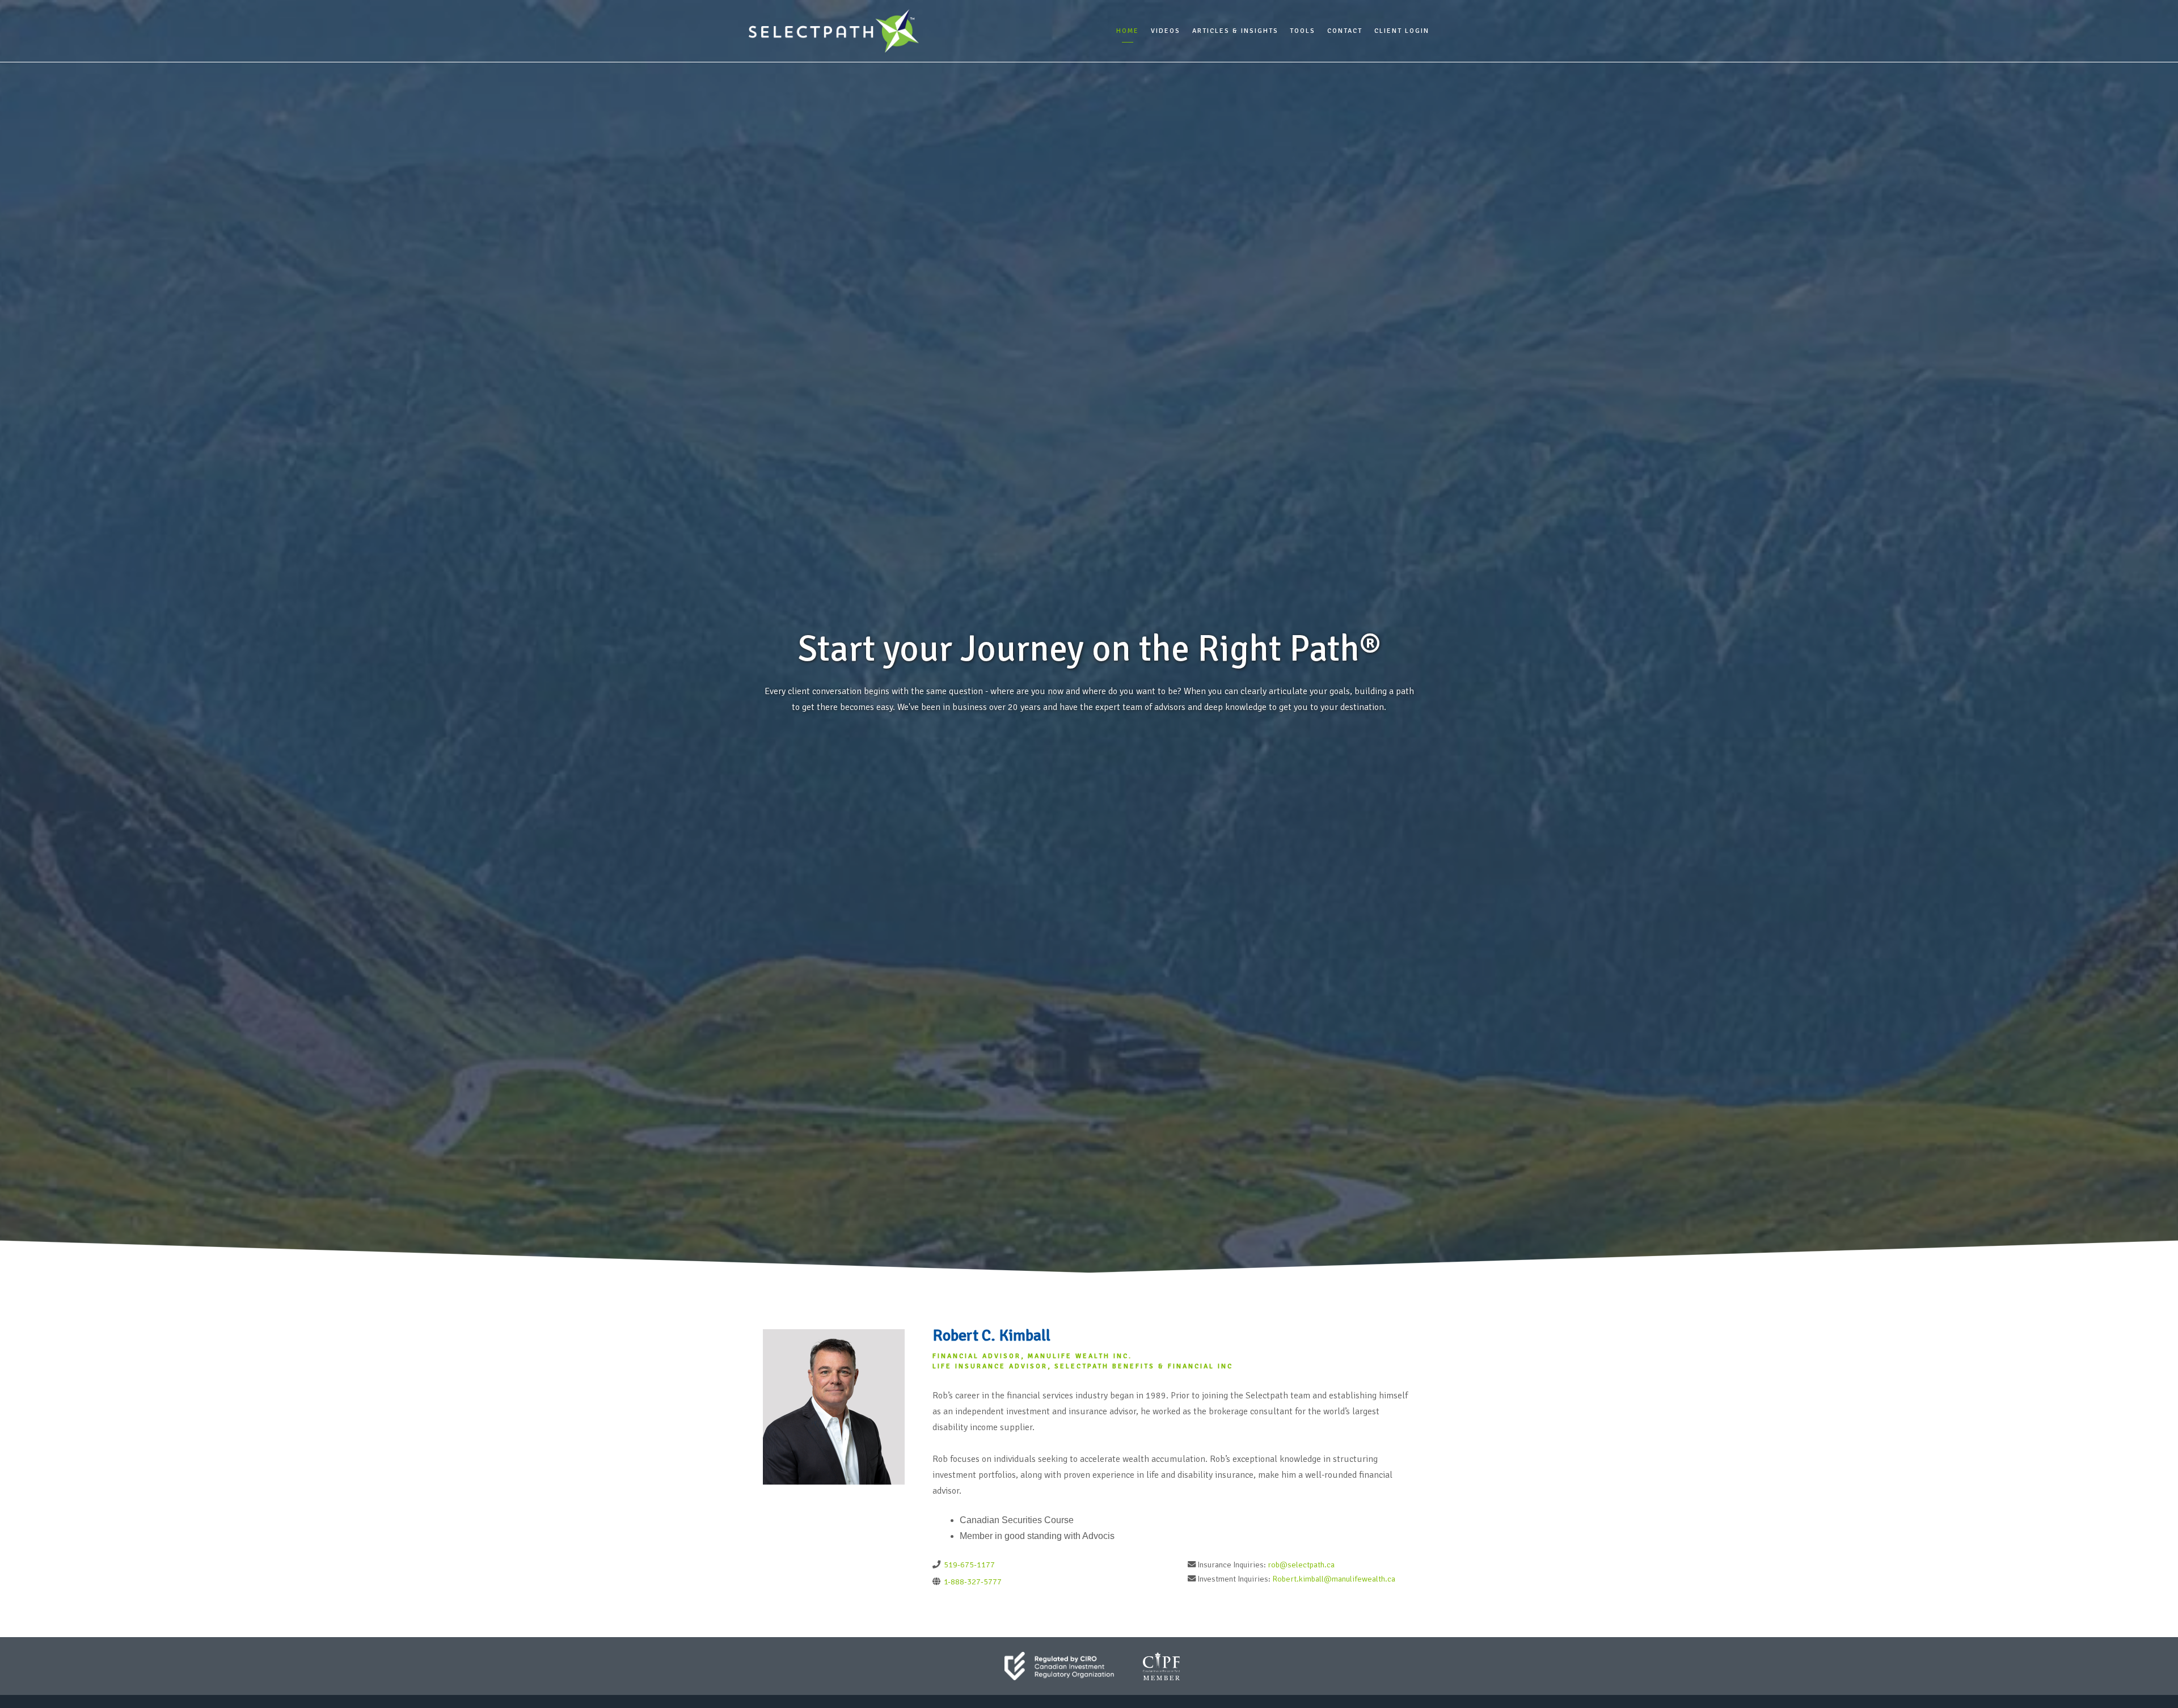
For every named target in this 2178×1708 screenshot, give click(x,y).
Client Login (1402, 31)
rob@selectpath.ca (1301, 1565)
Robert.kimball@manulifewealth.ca (1334, 1579)
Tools (1303, 31)
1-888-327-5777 (972, 1582)
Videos (1166, 31)
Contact (1345, 31)
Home (1128, 31)
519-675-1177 (968, 1565)
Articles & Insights (1235, 31)
